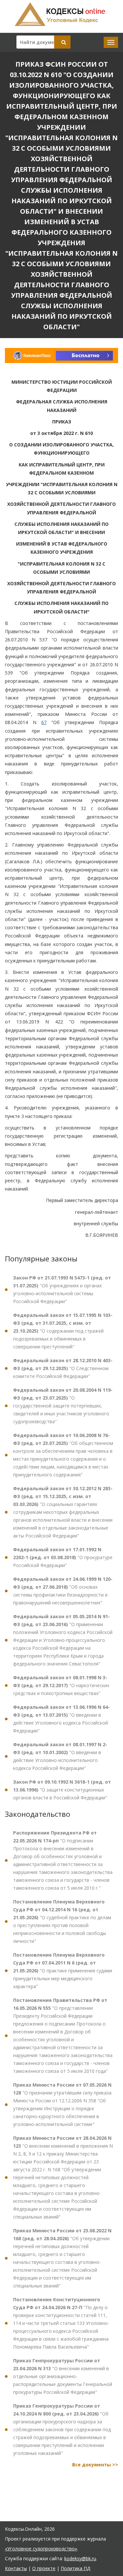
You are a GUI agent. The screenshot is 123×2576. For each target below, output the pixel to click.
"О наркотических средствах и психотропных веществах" (61, 1685)
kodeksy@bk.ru (80, 2558)
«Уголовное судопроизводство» (41, 2549)
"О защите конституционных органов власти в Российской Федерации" (62, 1790)
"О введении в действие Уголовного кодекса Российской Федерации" (61, 1719)
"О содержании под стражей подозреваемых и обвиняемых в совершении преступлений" (63, 1331)
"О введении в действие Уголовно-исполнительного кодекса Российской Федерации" (60, 1756)
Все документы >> (95, 2465)
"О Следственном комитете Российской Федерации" (63, 1368)
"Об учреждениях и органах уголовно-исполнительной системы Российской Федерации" (62, 1289)
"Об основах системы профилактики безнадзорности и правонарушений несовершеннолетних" (63, 1591)
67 (44, 722)
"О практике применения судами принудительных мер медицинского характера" (63, 1971)
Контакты (16, 2568)
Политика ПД (75, 2568)
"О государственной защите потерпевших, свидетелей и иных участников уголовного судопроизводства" (63, 1406)
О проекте (44, 2568)
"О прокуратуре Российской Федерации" (63, 1557)
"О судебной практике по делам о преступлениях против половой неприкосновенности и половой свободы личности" (62, 1921)
